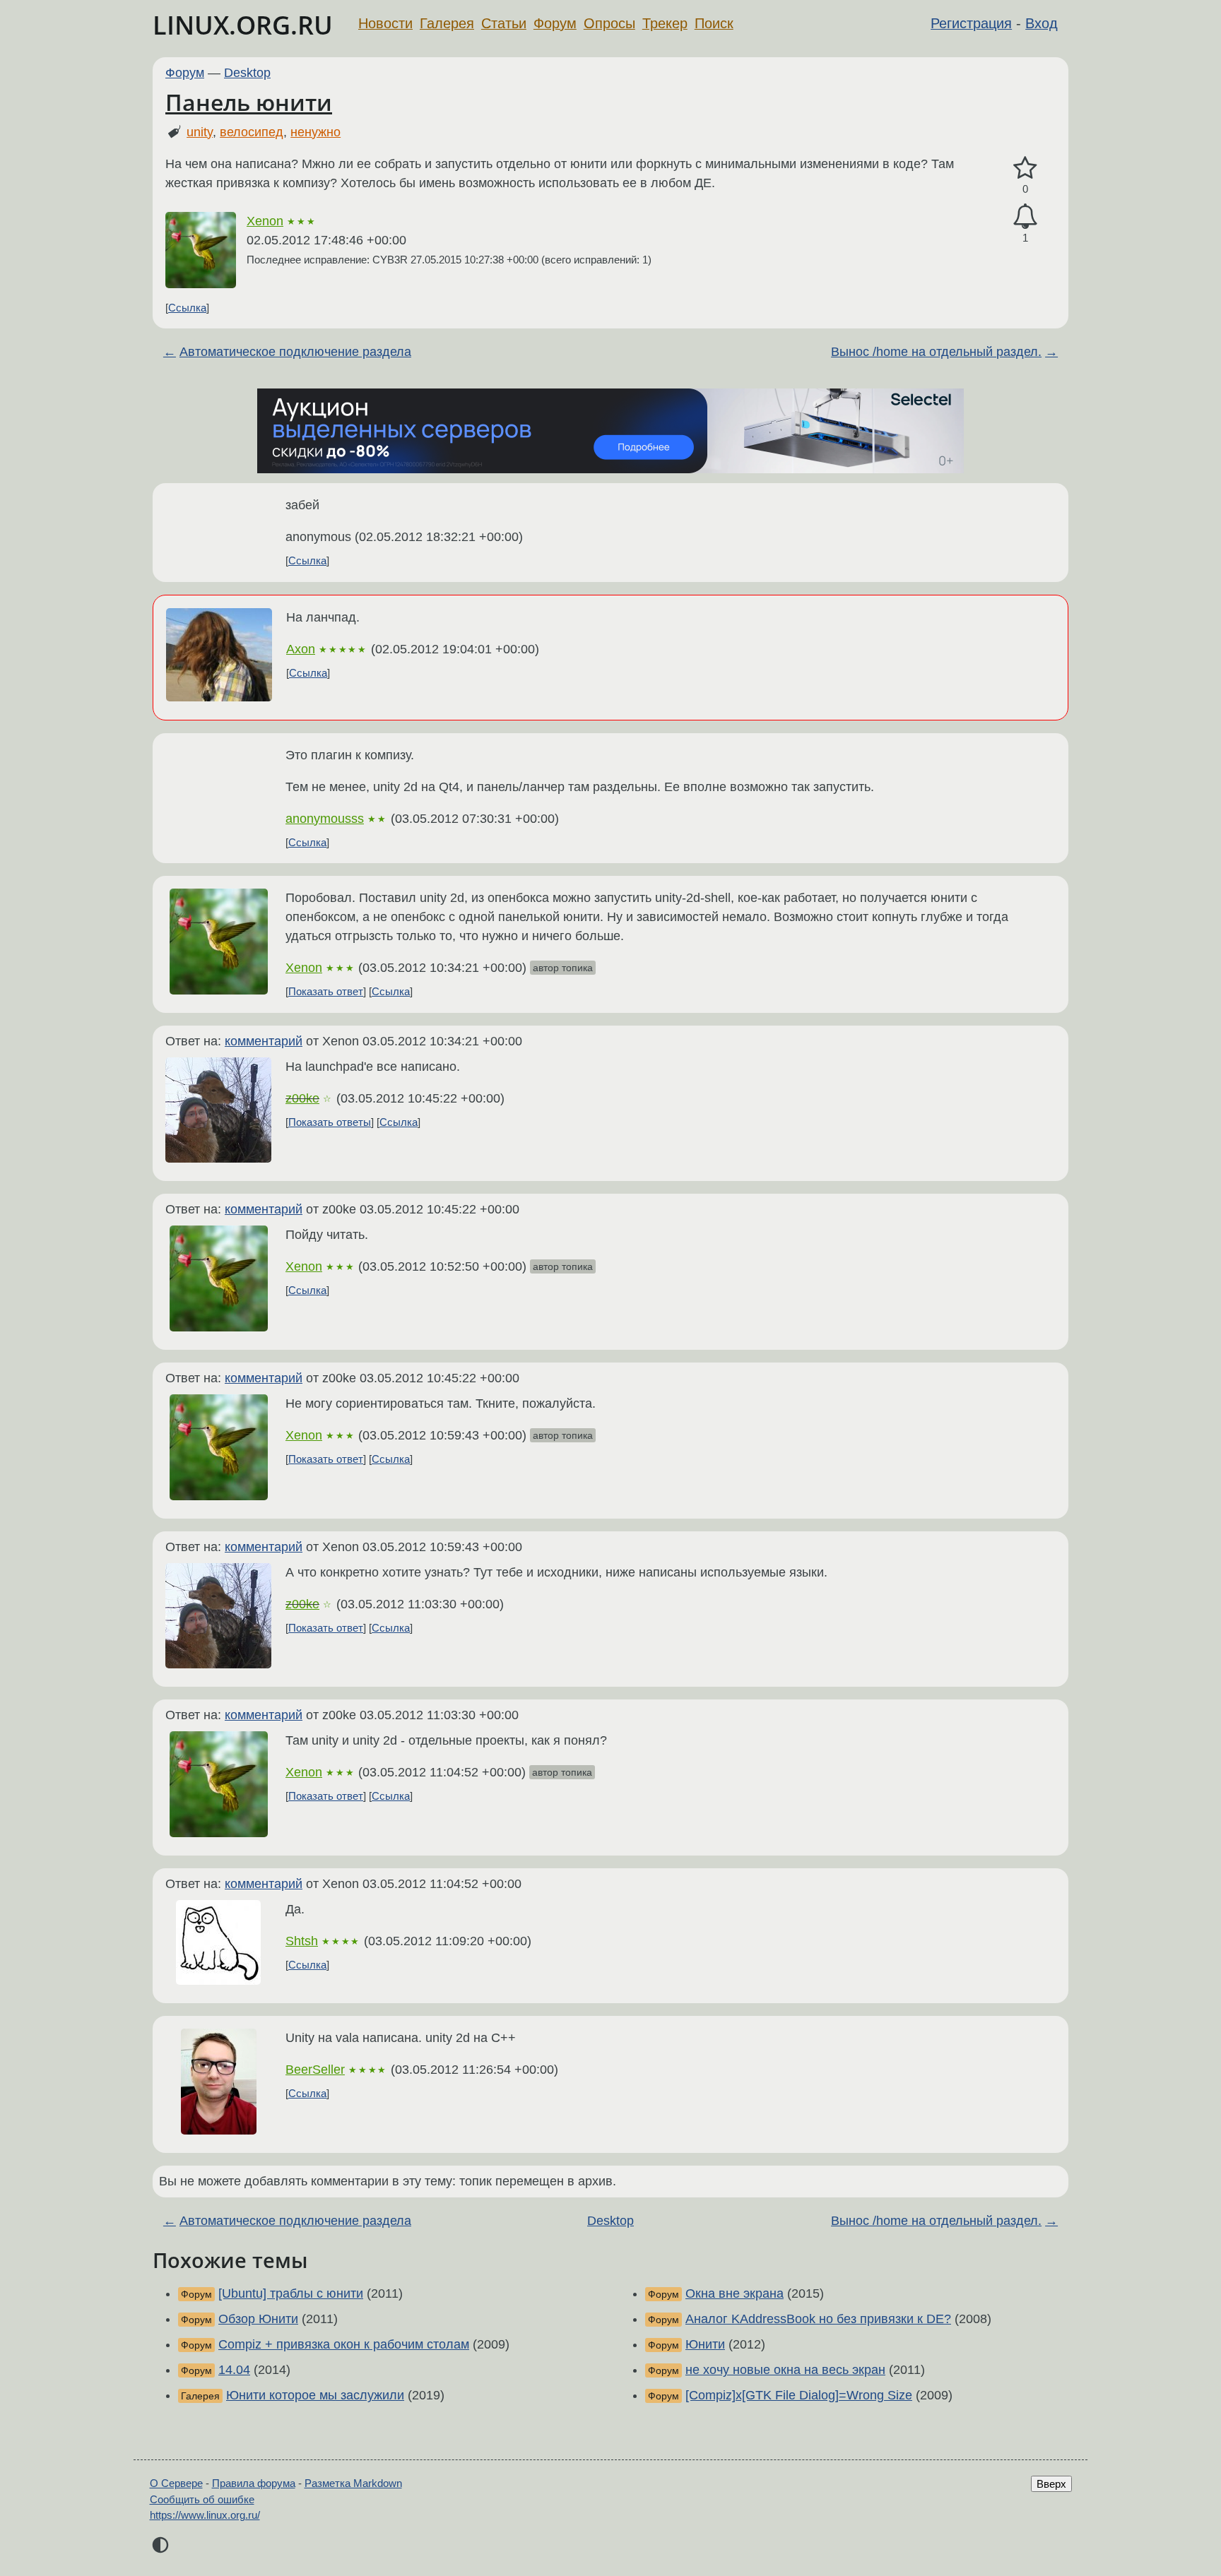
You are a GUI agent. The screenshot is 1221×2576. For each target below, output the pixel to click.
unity (200, 132)
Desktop (247, 73)
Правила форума (254, 2483)
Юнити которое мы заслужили (315, 2395)
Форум (555, 23)
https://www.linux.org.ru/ (205, 2515)
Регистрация (971, 23)
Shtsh (302, 1941)
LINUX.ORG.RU (243, 25)
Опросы (609, 23)
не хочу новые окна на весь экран (785, 2370)
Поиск (714, 23)
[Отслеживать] (1025, 216)
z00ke (302, 1098)
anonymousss (325, 819)
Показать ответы (330, 1122)
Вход (1042, 23)
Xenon (265, 221)
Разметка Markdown (353, 2483)
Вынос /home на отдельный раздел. (936, 352)
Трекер (665, 23)
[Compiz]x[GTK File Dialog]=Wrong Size (799, 2395)
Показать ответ (326, 991)
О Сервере (176, 2483)
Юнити (705, 2344)
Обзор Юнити (258, 2319)
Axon (301, 649)
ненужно (315, 132)
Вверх (1051, 2484)
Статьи (504, 23)
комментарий (264, 1041)
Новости (385, 23)
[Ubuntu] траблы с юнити (291, 2293)
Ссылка (187, 308)
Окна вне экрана (735, 2293)
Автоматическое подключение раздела (295, 352)
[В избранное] (1025, 168)
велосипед (252, 132)
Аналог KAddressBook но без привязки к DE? (818, 2319)
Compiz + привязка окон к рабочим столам (344, 2344)
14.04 (234, 2370)
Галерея (447, 23)
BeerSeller (315, 2070)
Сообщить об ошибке (202, 2499)
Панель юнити (249, 102)
